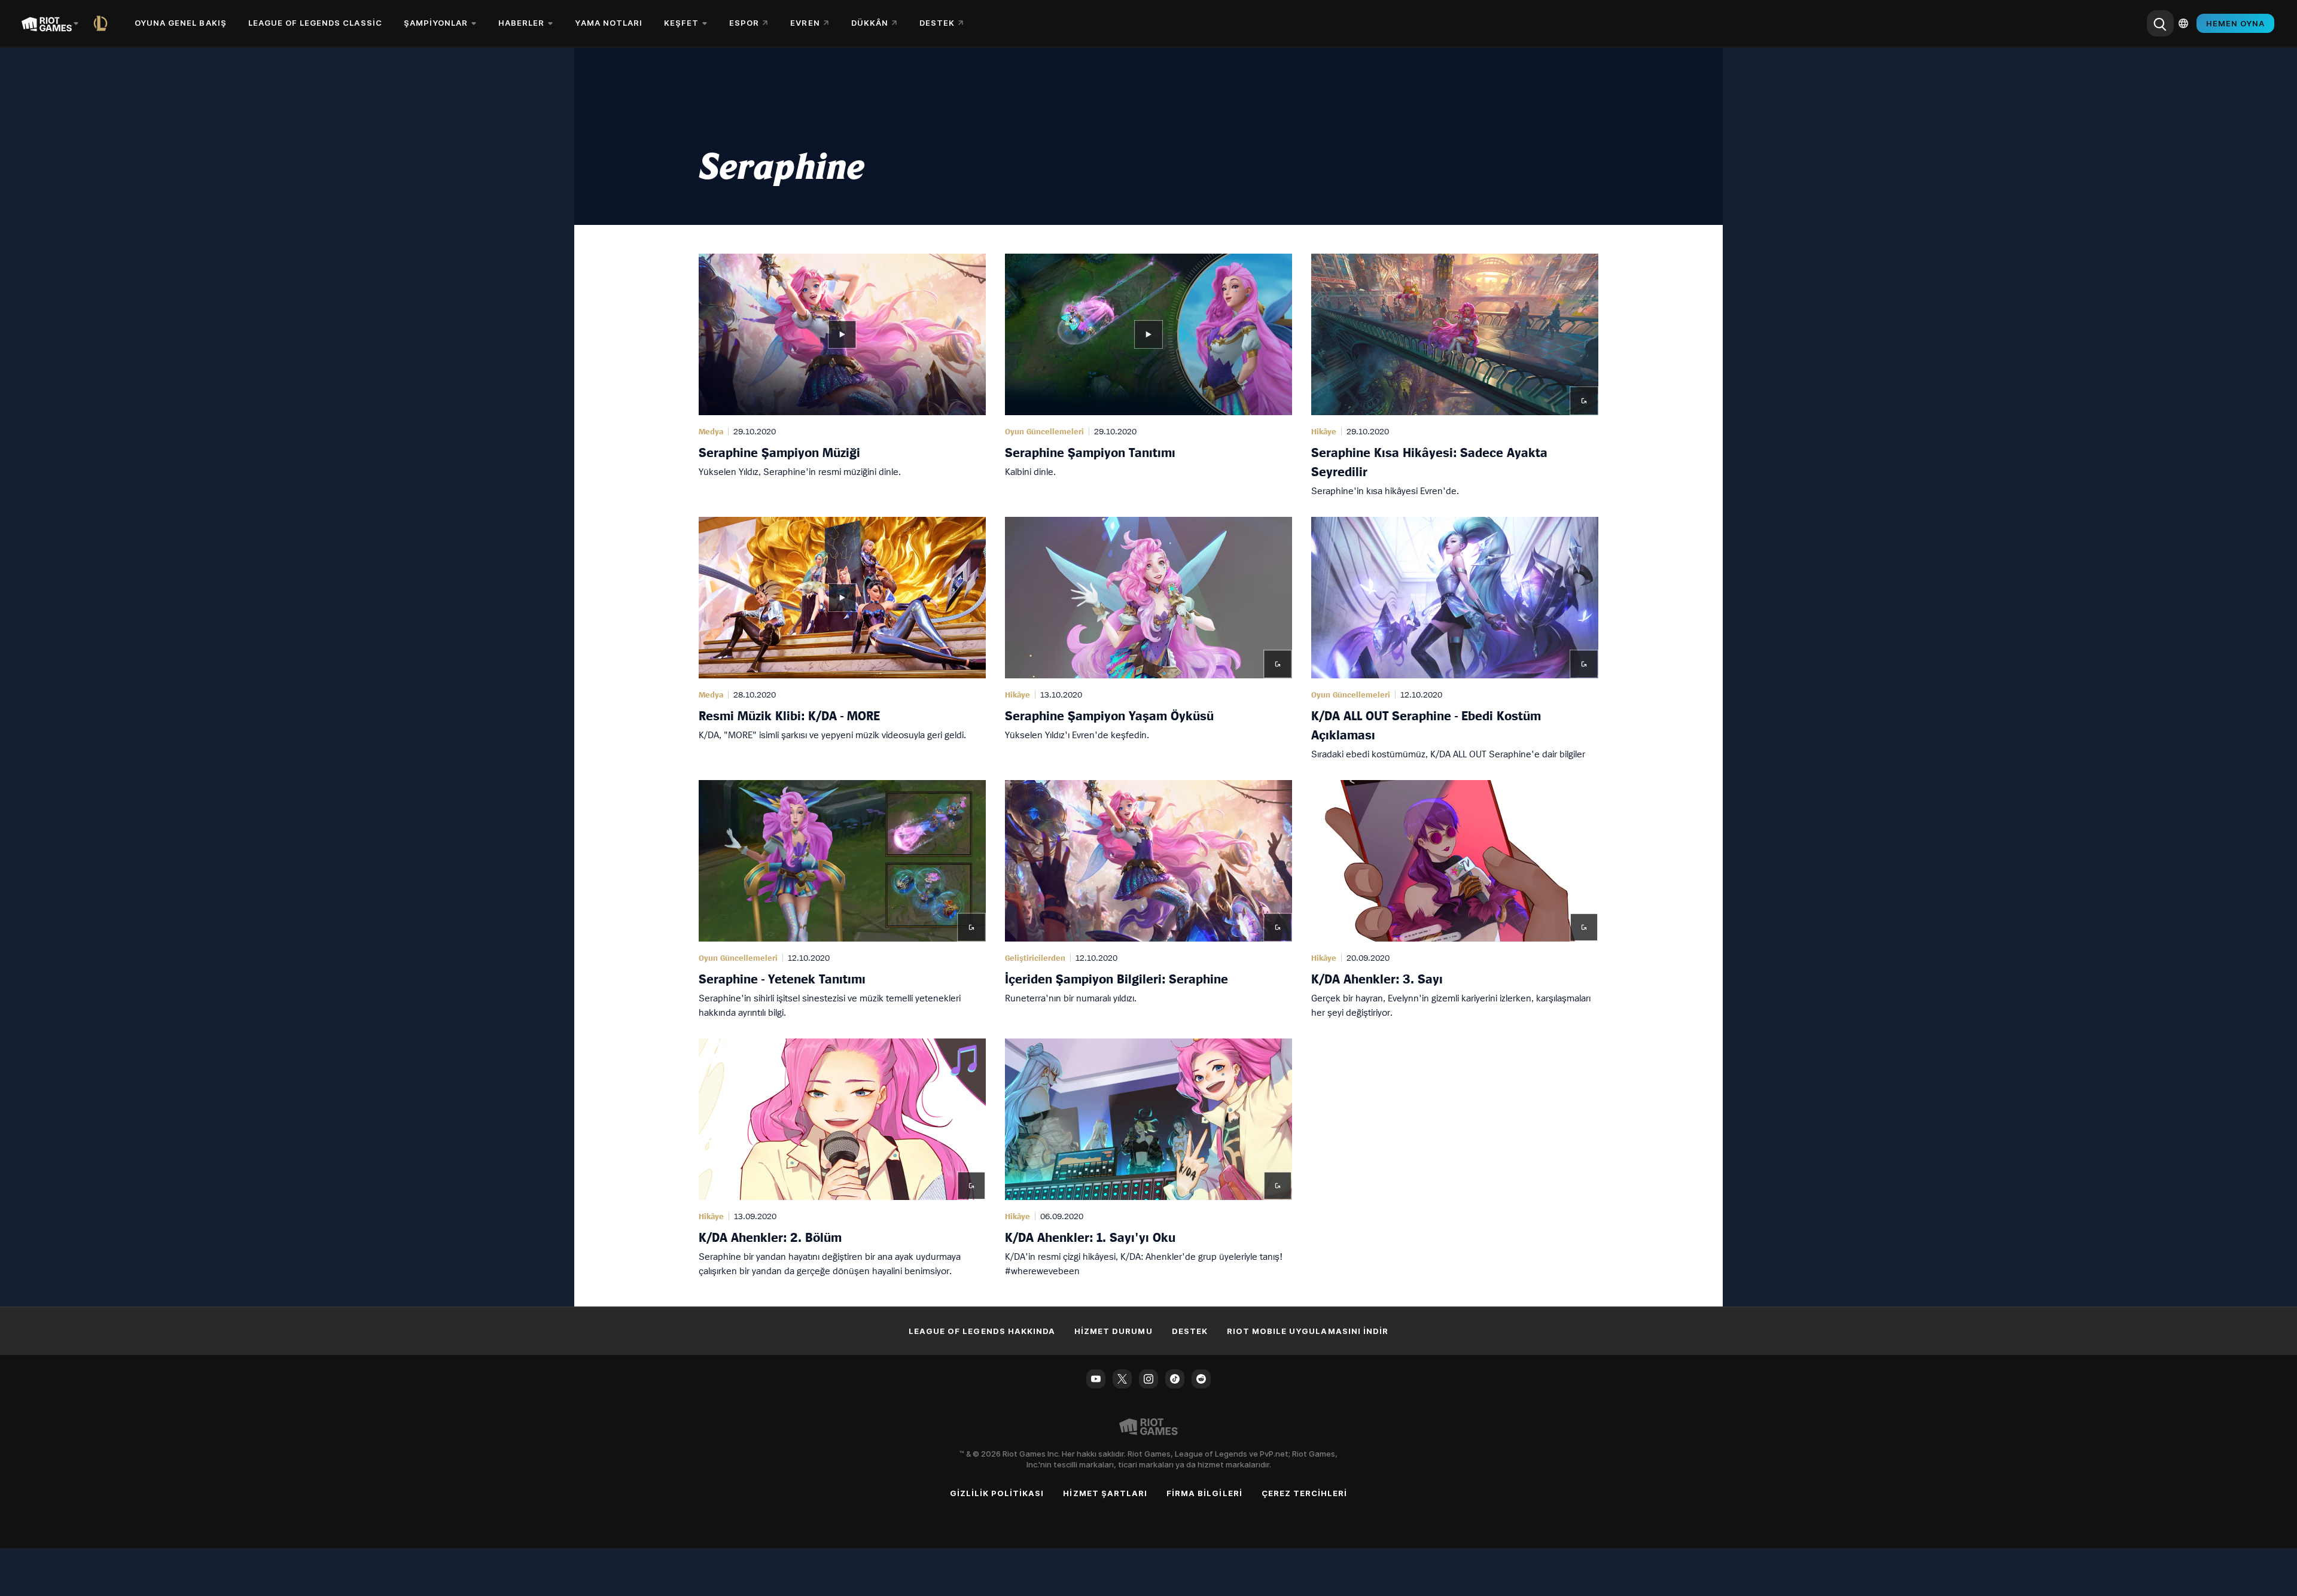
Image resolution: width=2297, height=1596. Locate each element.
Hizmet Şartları (1105, 1493)
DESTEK (1190, 1331)
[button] (842, 376)
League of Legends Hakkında (982, 1331)
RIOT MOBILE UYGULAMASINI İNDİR (1308, 1331)
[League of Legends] (103, 23)
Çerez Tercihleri (1305, 1493)
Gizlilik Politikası (997, 1493)
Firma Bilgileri (1204, 1493)
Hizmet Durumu (1114, 1331)
